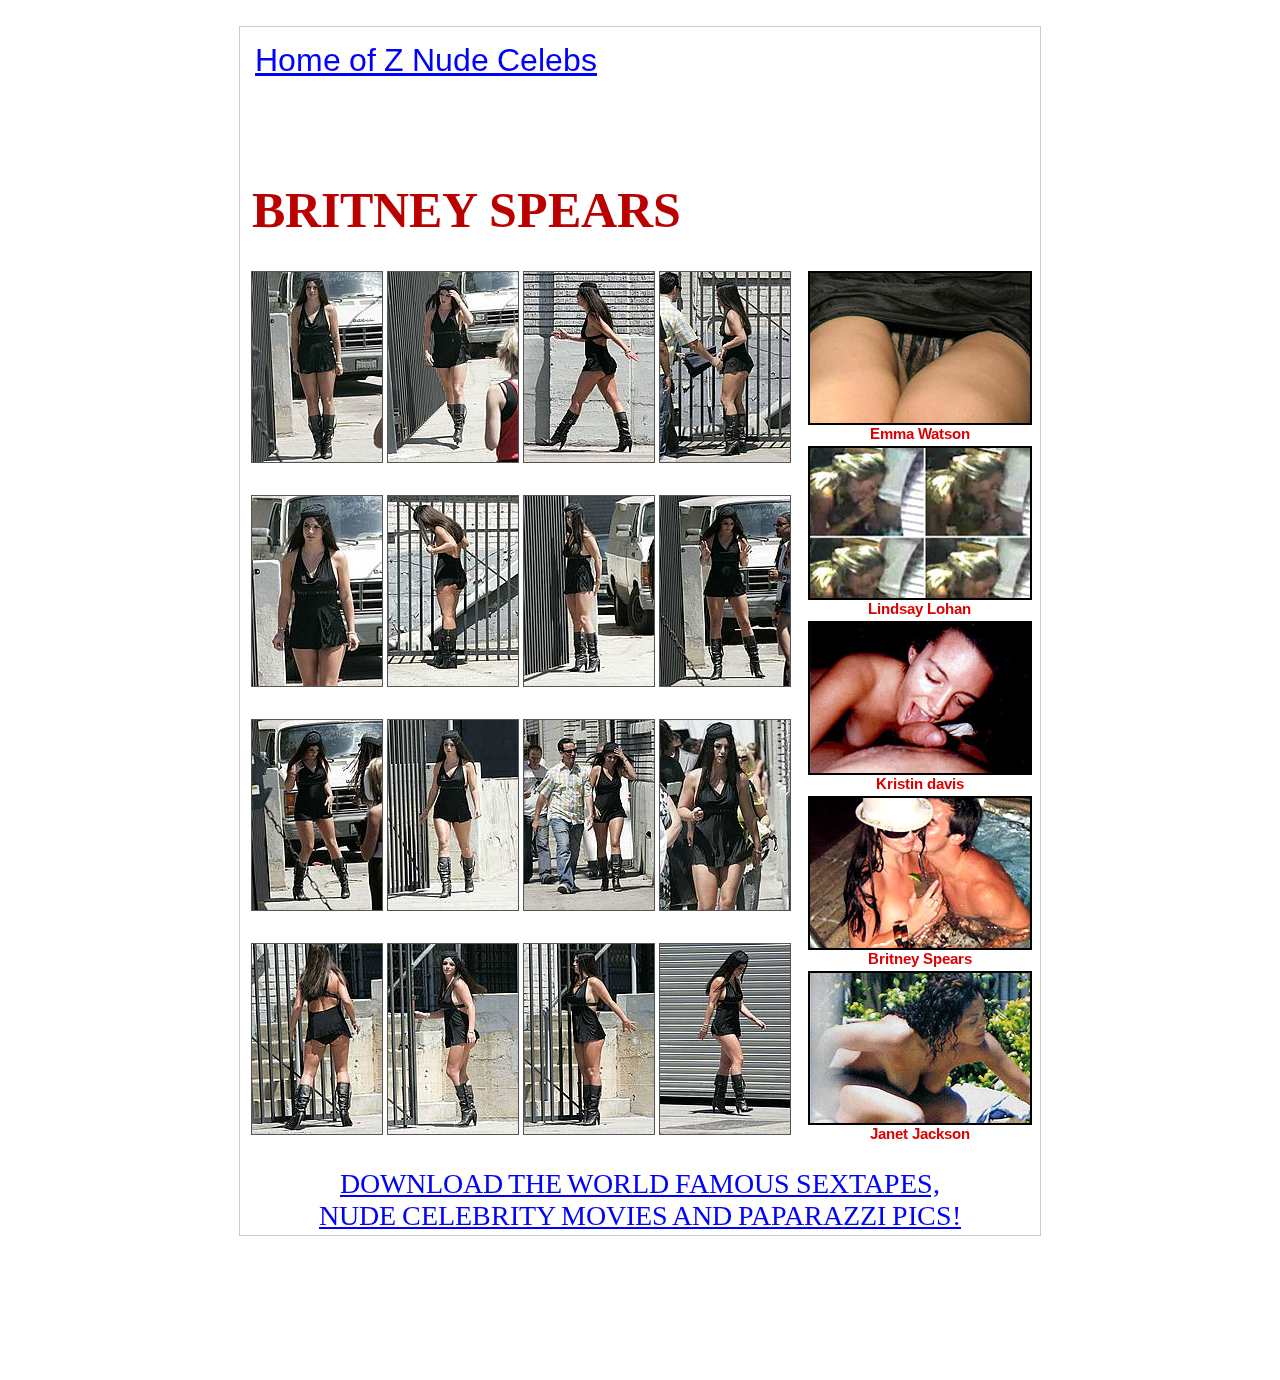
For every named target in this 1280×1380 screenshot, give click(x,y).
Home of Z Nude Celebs (426, 60)
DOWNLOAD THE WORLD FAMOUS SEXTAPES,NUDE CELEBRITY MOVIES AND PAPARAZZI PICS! (640, 1199)
